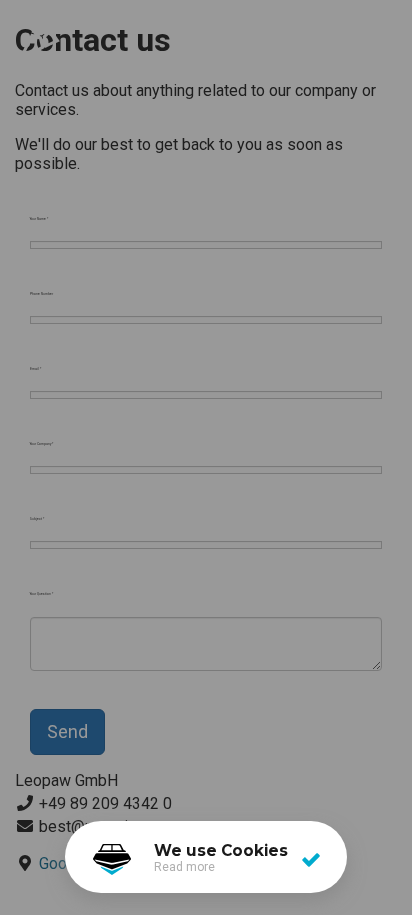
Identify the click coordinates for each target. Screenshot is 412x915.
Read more (184, 867)
